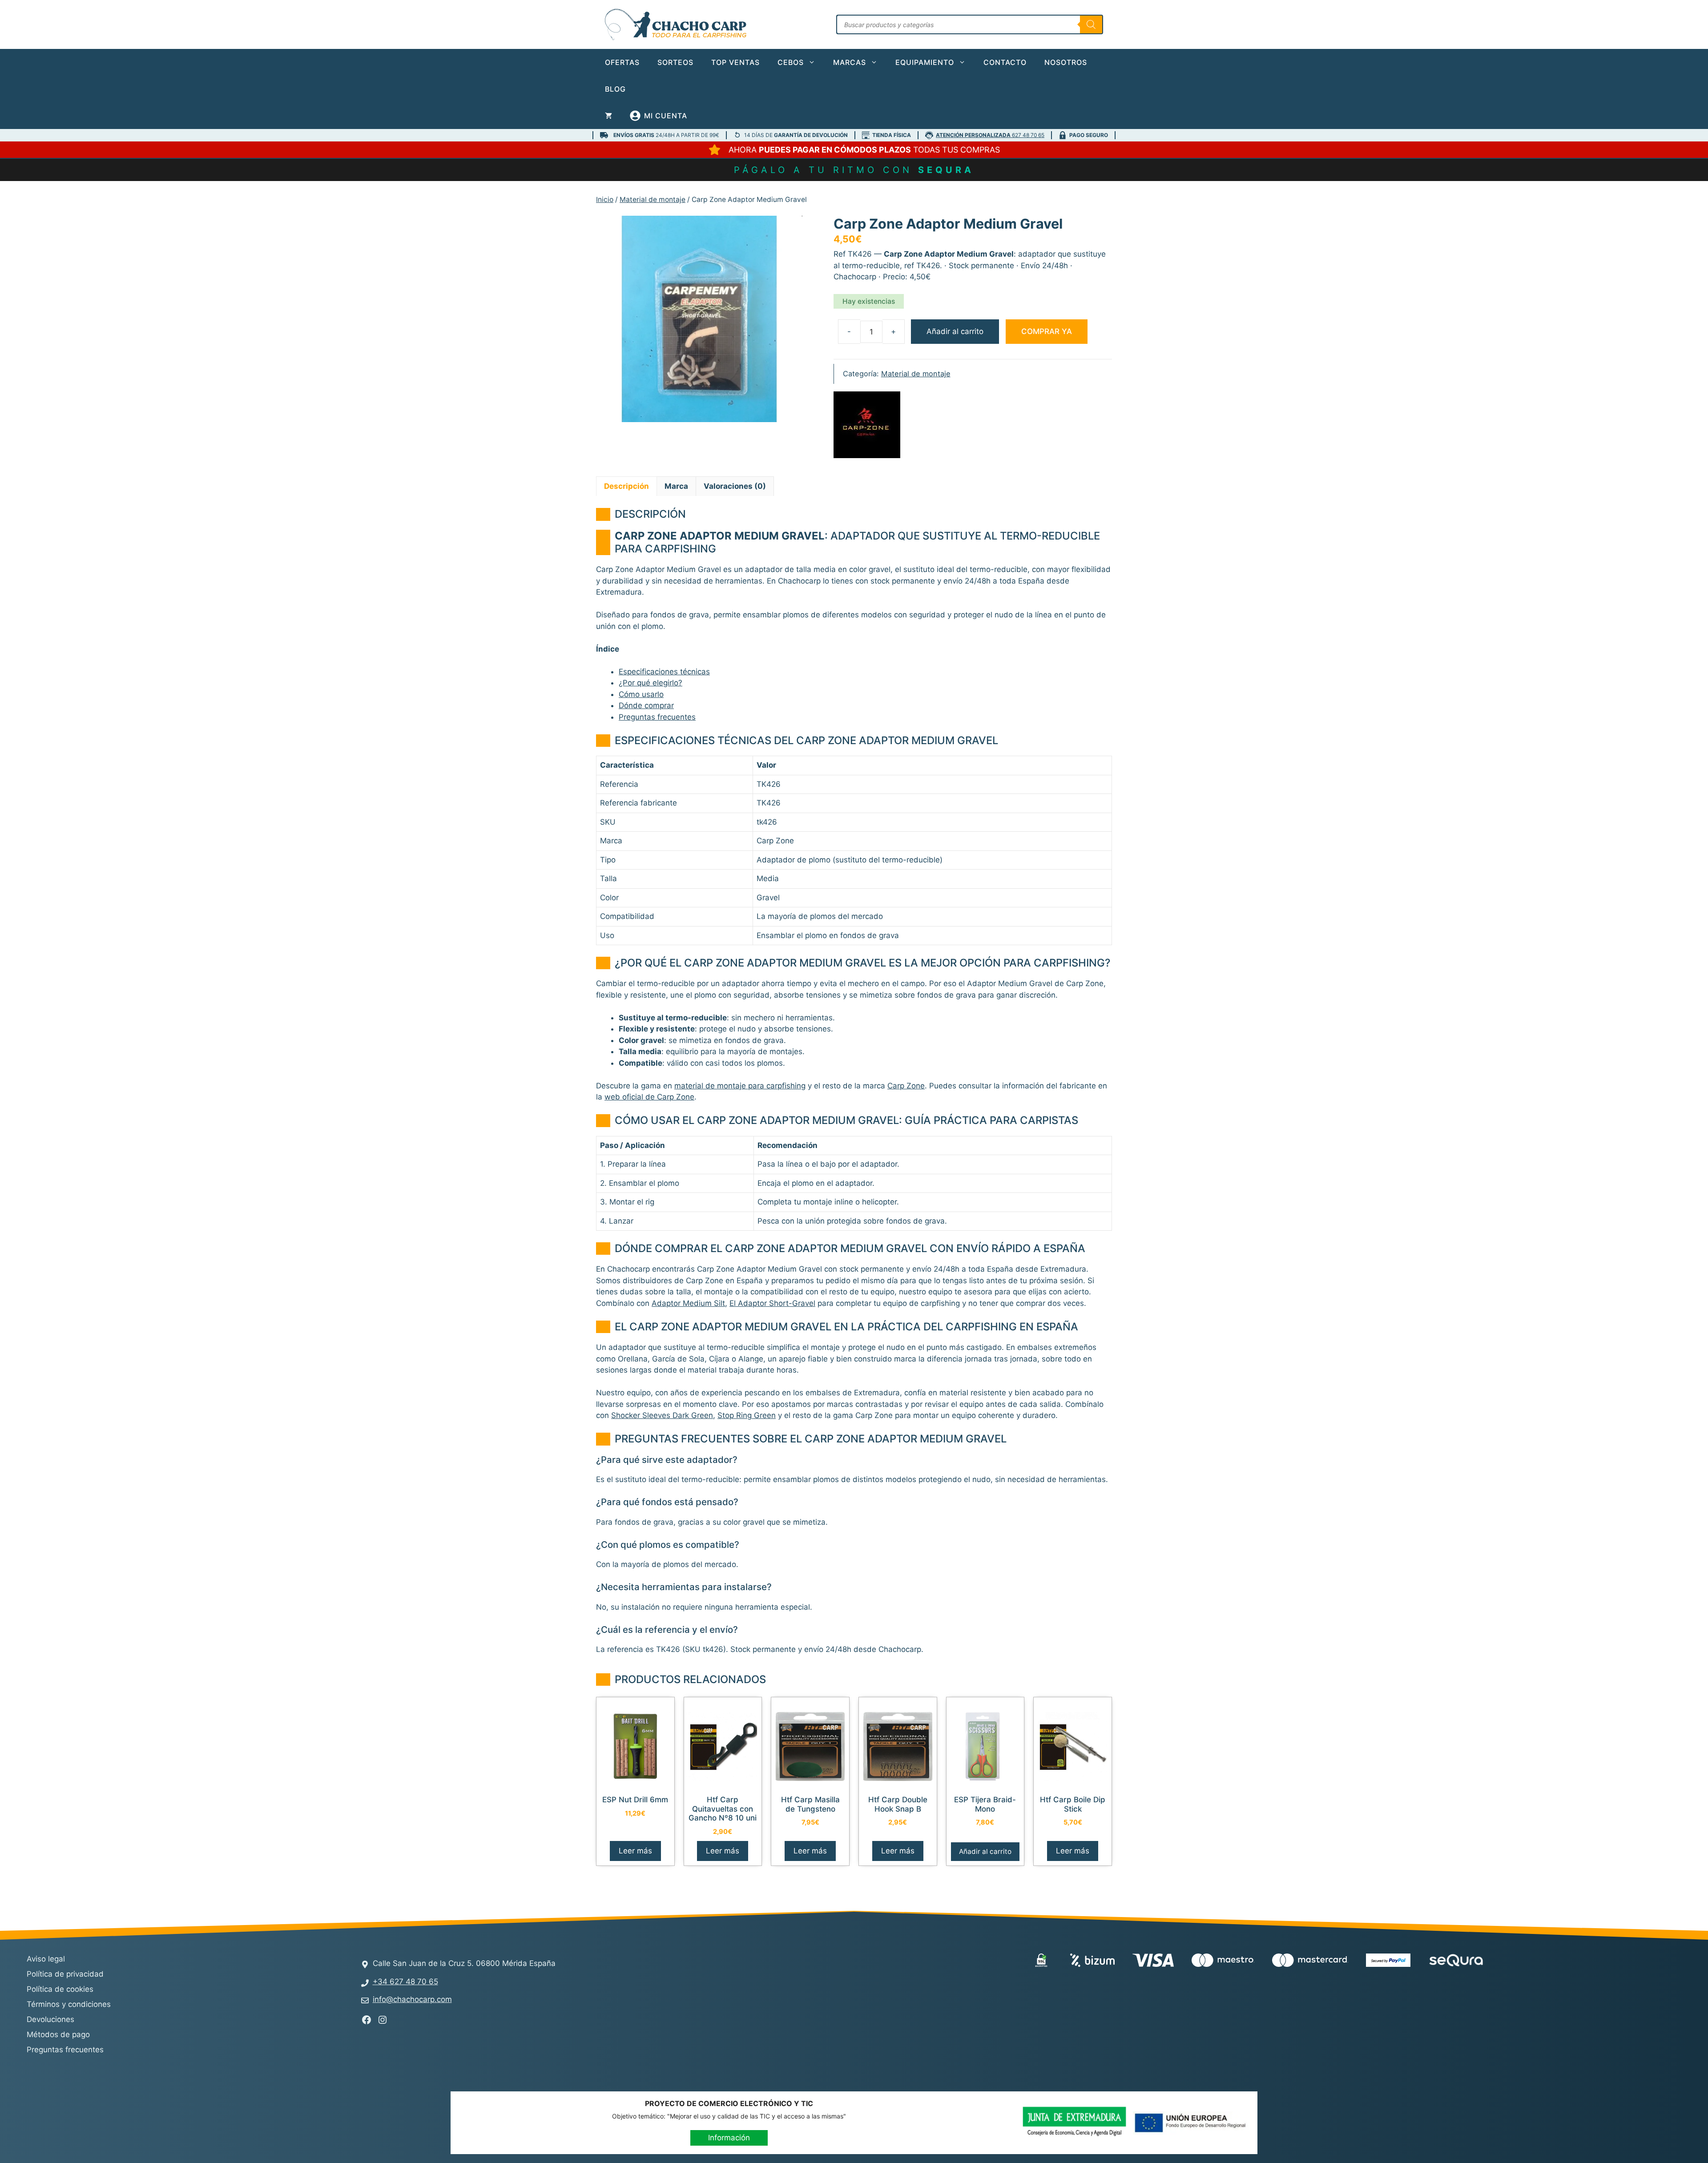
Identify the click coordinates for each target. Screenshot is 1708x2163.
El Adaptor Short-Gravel (772, 1303)
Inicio (605, 199)
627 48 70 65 (990, 135)
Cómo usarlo (641, 694)
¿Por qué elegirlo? (651, 683)
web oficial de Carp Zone (649, 1097)
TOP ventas (735, 62)
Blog (615, 89)
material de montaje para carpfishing (740, 1086)
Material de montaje (653, 199)
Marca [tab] (676, 486)
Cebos (791, 62)
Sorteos (675, 62)
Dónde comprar (646, 705)
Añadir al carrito (955, 331)
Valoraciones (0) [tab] (735, 486)
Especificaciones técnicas (664, 672)
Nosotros (1066, 62)
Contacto (1005, 62)
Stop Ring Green (747, 1415)
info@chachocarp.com (412, 1999)
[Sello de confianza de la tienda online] (1535, 1962)
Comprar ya (1047, 331)
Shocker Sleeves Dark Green (662, 1415)
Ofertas (622, 62)
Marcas (850, 62)
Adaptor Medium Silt (688, 1303)
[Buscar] (1091, 24)
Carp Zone (906, 1086)
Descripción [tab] (626, 486)
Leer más (635, 1851)
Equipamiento (925, 62)
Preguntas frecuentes (657, 717)
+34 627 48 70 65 (405, 1982)
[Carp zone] (867, 427)
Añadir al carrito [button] (985, 1851)
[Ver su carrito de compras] (608, 116)
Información (729, 2138)
